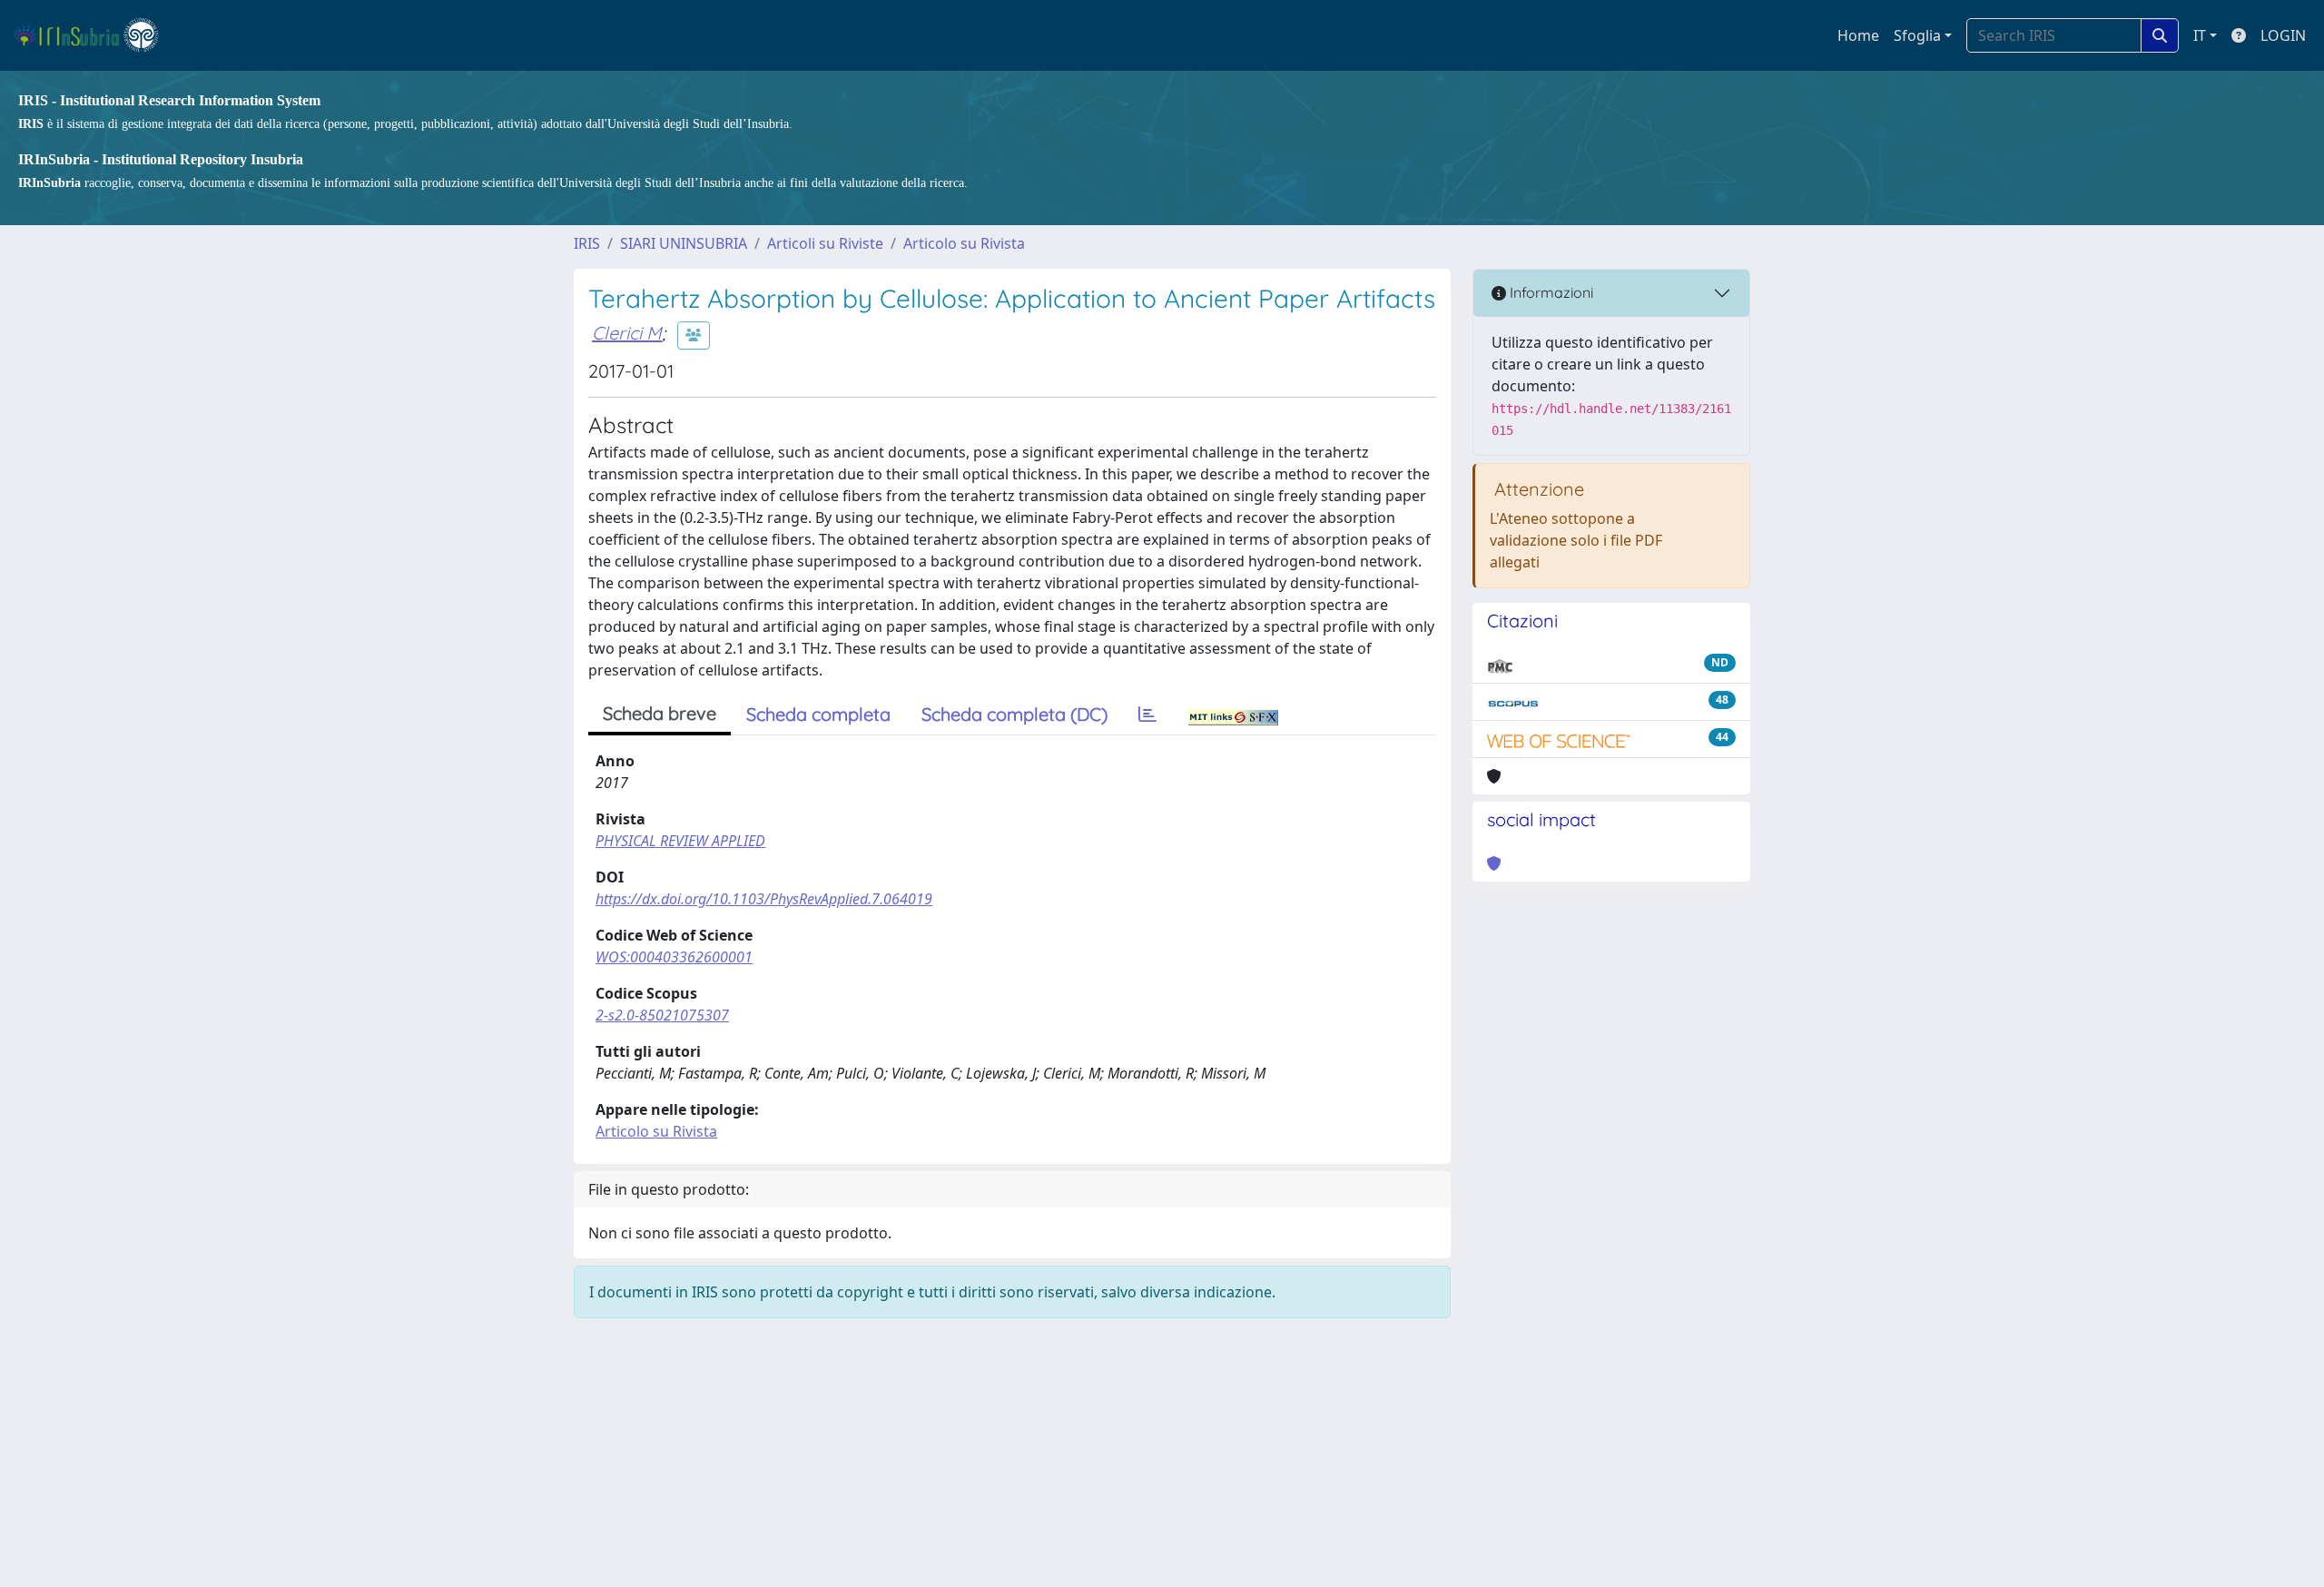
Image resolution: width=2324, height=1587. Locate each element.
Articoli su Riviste (825, 243)
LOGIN (2283, 35)
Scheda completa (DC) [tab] (1014, 714)
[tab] (1147, 715)
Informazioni (1550, 292)
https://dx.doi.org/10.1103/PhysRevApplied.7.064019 (764, 899)
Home (1858, 35)
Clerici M (627, 333)
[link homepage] (94, 35)
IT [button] (2200, 35)
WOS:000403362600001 (674, 957)
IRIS (587, 243)
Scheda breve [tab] (660, 713)
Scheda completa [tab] (818, 714)
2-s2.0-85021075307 (662, 1015)
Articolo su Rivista (964, 243)
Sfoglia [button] (1917, 35)
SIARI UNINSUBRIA (684, 243)
